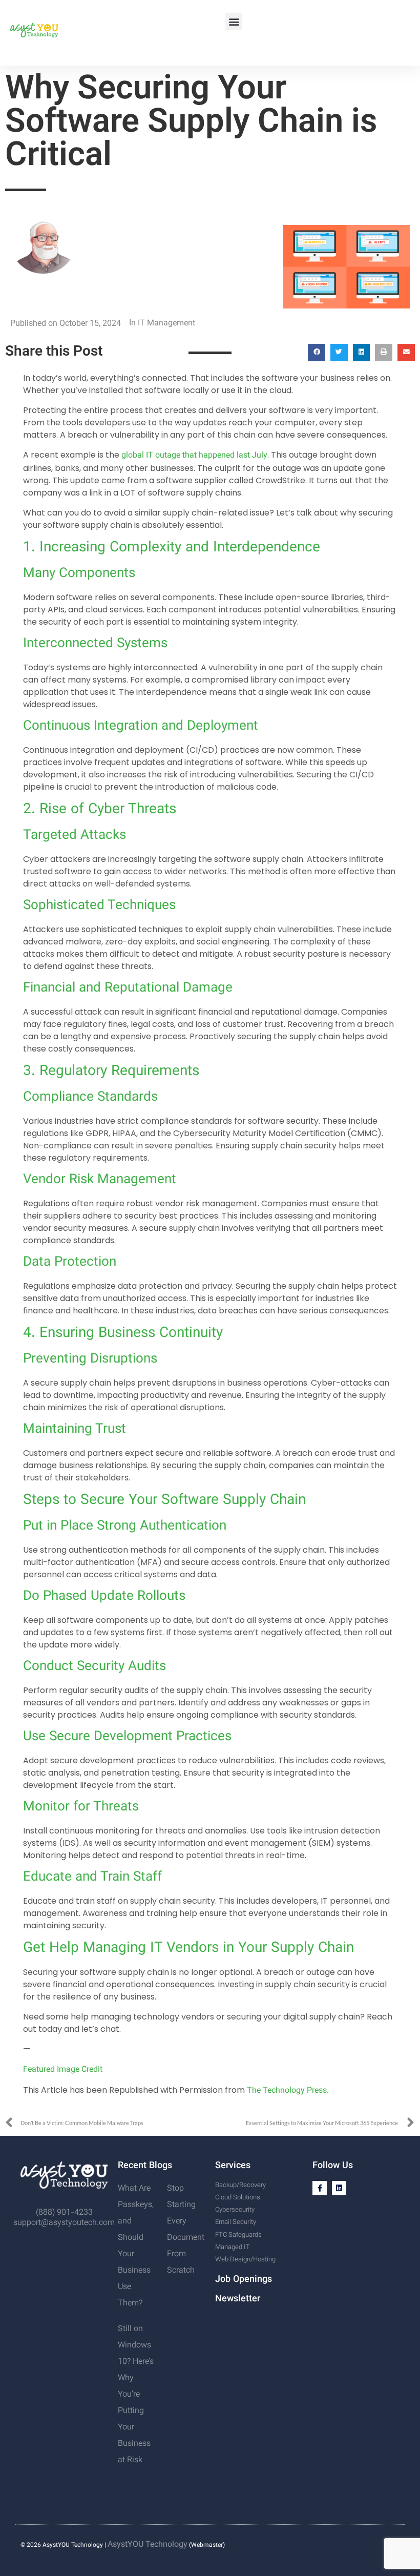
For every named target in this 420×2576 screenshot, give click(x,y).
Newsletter (238, 2299)
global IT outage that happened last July (194, 456)
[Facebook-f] (320, 2188)
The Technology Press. (288, 2091)
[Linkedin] (339, 2188)
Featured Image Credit (63, 2070)
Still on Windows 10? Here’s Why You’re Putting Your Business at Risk (136, 2395)
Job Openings (244, 2280)
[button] (234, 21)
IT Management (166, 324)
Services (233, 2166)
